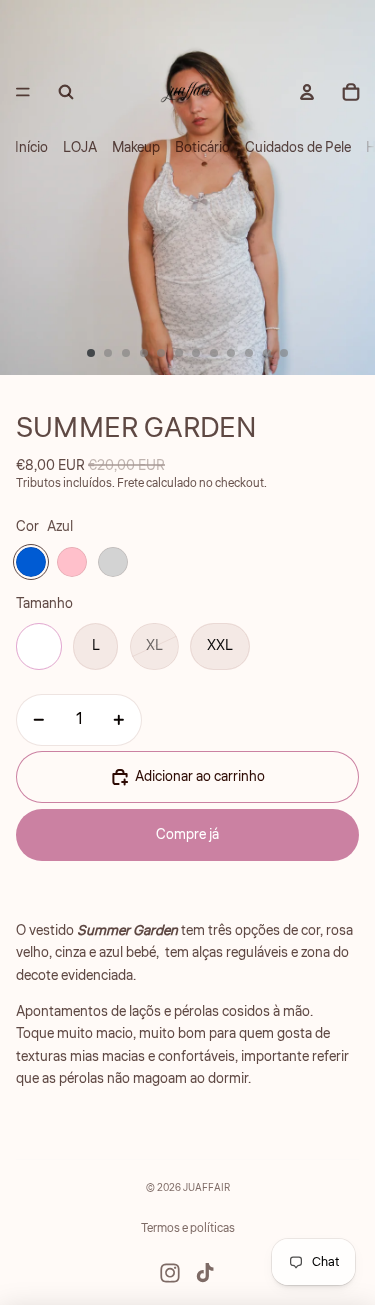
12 (284, 353)
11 (267, 353)
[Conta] (307, 92)
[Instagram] (170, 1273)
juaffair (206, 1188)
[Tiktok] (205, 1273)
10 (249, 353)
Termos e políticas (188, 1228)
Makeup (136, 148)
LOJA (80, 148)
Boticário (202, 148)
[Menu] (23, 92)
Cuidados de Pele (298, 148)
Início (31, 148)
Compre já (187, 835)
